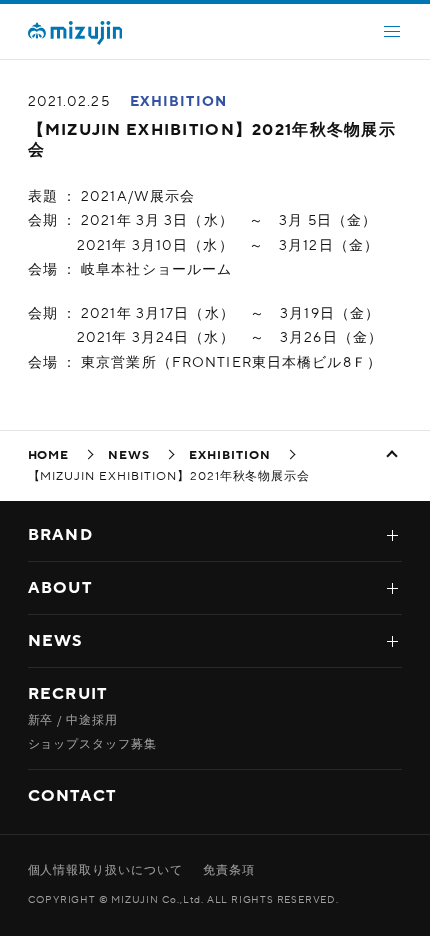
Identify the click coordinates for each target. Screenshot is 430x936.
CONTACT (72, 796)
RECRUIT (68, 694)
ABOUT (60, 588)
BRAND (60, 535)
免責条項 (229, 870)
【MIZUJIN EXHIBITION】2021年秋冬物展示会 (212, 140)
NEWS (129, 455)
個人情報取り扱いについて (106, 870)
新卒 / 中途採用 (73, 720)
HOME (49, 455)
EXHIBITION (178, 101)
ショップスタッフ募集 (93, 744)
